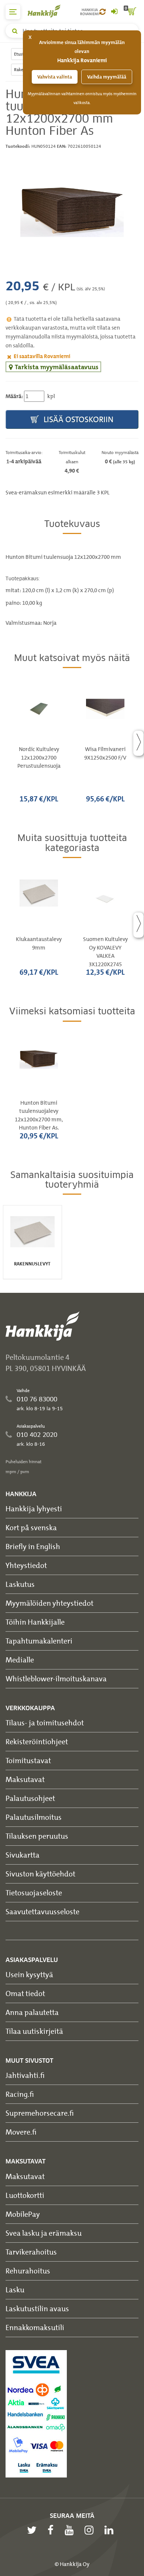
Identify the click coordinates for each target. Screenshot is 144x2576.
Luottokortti (25, 2195)
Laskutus (20, 1584)
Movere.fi (21, 2132)
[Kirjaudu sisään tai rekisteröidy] (114, 12)
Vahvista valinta (55, 77)
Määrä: (14, 396)
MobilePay (23, 2214)
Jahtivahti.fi (25, 2075)
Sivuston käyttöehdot (40, 1874)
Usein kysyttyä (29, 1974)
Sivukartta (23, 1855)
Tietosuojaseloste (34, 1893)
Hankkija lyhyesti (34, 1509)
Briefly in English (33, 1546)
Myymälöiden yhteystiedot (49, 1603)
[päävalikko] (13, 12)
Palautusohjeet (30, 1798)
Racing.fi (20, 2094)
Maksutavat (25, 1779)
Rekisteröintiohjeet (37, 1741)
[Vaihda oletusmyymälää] (102, 12)
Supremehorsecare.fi (40, 2113)
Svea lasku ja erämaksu (44, 2233)
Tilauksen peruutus (37, 1836)
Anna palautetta (32, 2012)
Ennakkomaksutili (35, 2327)
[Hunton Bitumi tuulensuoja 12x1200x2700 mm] (72, 203)
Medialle (20, 1660)
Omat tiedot (25, 1993)
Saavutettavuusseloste (42, 1911)
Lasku (15, 2290)
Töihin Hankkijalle (35, 1622)
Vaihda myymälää (107, 77)
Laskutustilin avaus (37, 2308)
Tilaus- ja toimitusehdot (45, 1723)
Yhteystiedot (26, 1565)
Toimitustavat (28, 1760)
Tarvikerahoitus (31, 2252)
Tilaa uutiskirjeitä (34, 2031)
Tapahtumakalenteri (39, 1641)
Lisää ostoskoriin (78, 419)
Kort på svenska (31, 1527)
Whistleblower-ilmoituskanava (56, 1679)
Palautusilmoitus (34, 1817)
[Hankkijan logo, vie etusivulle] (48, 11)
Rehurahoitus (28, 2271)
